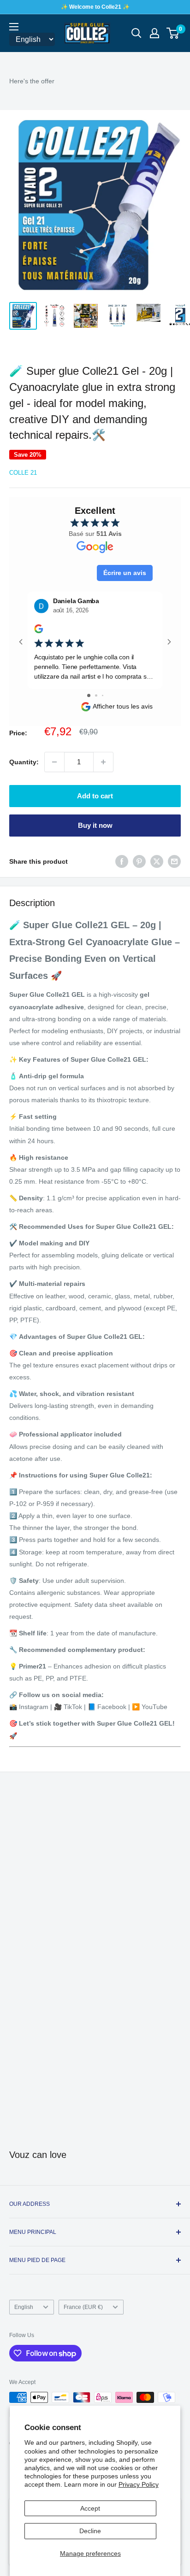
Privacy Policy (139, 2484)
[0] (173, 33)
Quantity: (24, 762)
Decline (90, 2531)
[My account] (154, 33)
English (24, 2307)
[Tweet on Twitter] (157, 861)
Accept (90, 2508)
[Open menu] (14, 27)
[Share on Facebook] (122, 861)
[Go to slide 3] (103, 695)
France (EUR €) (83, 2307)
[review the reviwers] (39, 631)
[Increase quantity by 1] (103, 762)
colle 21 (23, 473)
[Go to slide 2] (96, 695)
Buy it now (95, 825)
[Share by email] (174, 861)
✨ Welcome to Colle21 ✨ (95, 7)
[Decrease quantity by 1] (54, 762)
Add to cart (95, 796)
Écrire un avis (125, 573)
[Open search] (137, 33)
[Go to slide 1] (89, 695)
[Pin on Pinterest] (139, 861)
